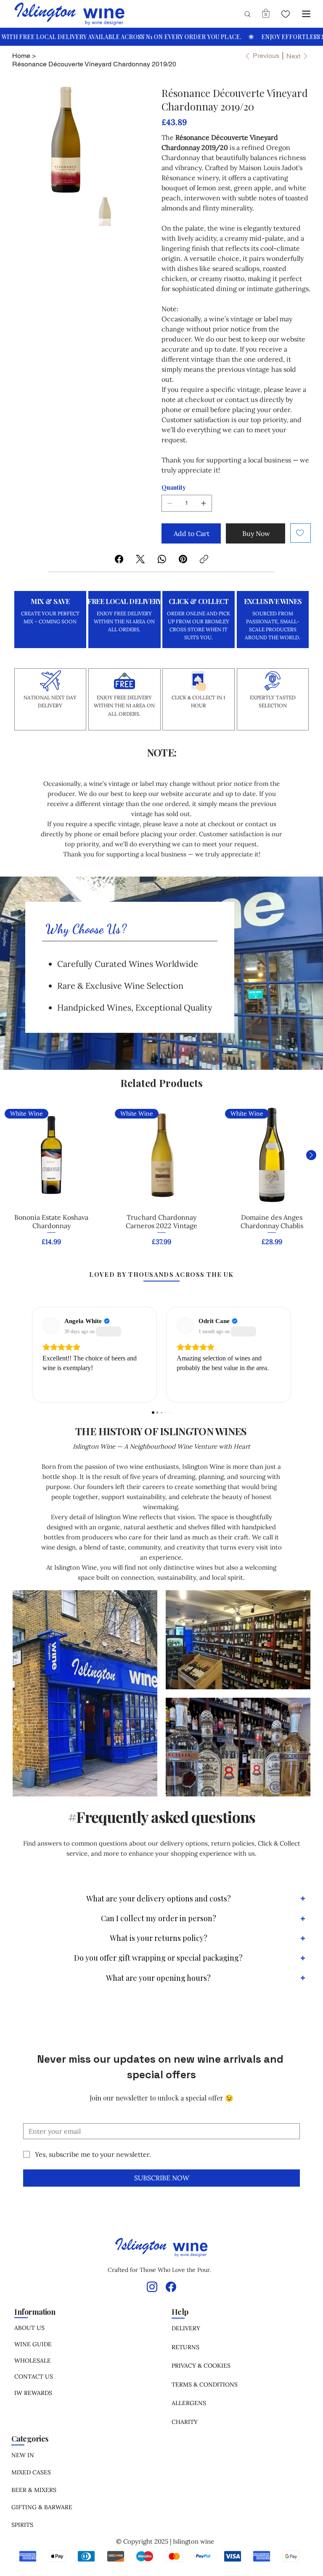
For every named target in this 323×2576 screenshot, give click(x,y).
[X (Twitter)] (140, 559)
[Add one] (204, 503)
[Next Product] (311, 1155)
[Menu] (307, 14)
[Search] (244, 14)
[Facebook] (119, 559)
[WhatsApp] (162, 559)
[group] (161, 1181)
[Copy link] (204, 559)
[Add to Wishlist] (300, 533)
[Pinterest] (183, 559)
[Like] (285, 14)
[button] (266, 13)
